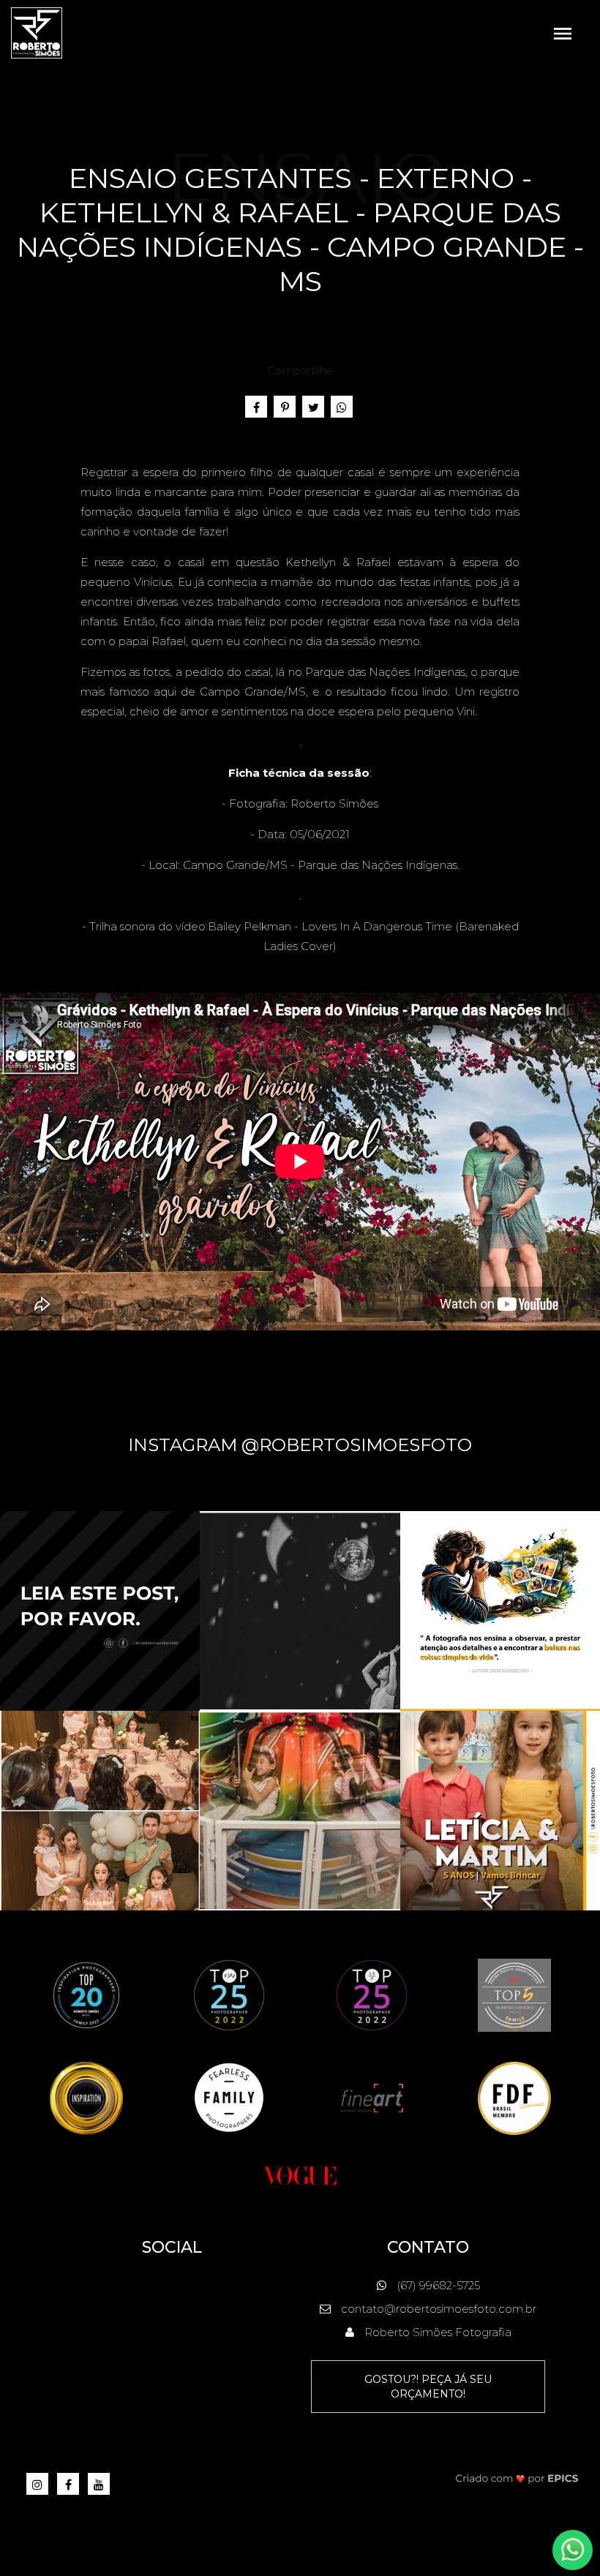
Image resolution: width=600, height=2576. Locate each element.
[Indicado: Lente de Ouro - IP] (86, 2097)
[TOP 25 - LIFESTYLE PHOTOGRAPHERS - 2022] (372, 1994)
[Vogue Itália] (300, 2174)
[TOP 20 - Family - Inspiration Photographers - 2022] (86, 1994)
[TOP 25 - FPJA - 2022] (229, 1994)
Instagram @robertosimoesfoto (300, 1445)
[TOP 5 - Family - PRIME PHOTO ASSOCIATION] (514, 1994)
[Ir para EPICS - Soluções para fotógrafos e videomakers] (517, 2478)
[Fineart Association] (372, 2097)
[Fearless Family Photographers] (229, 2097)
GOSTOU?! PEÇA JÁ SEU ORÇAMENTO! (428, 2387)
